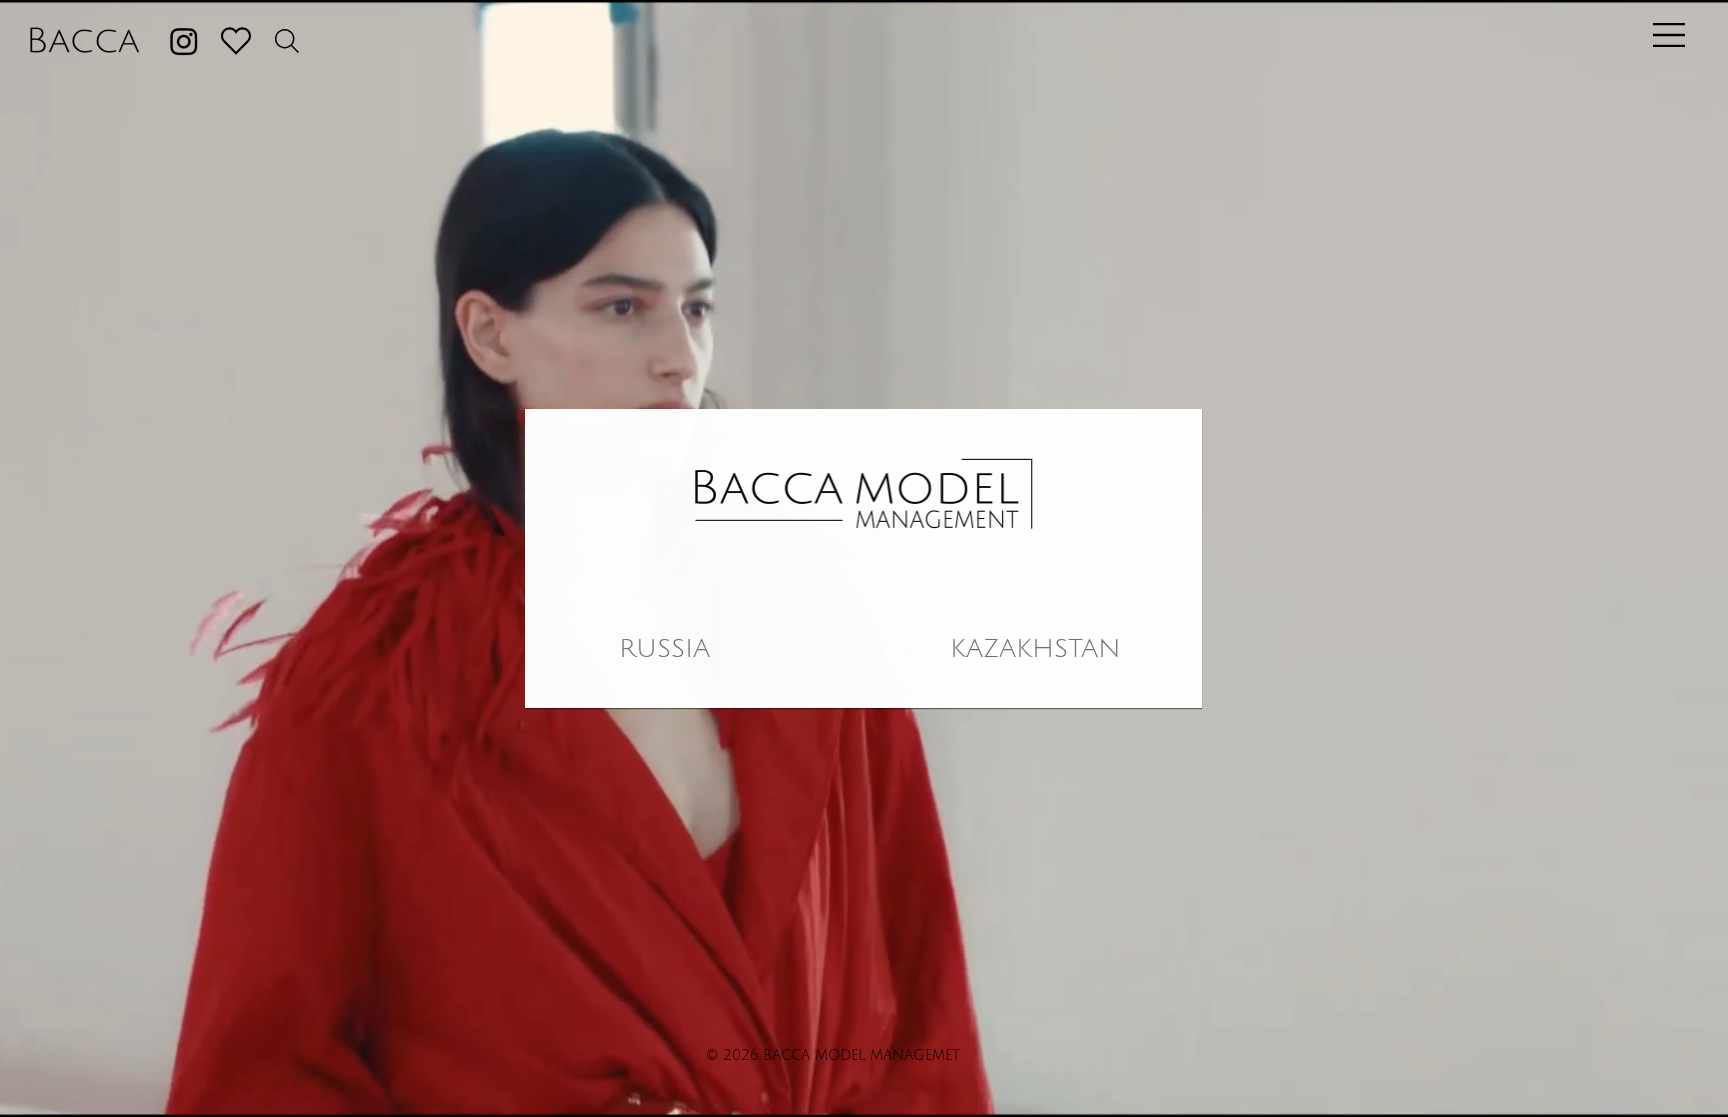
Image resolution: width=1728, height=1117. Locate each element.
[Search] (287, 41)
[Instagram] (184, 41)
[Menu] (1665, 35)
